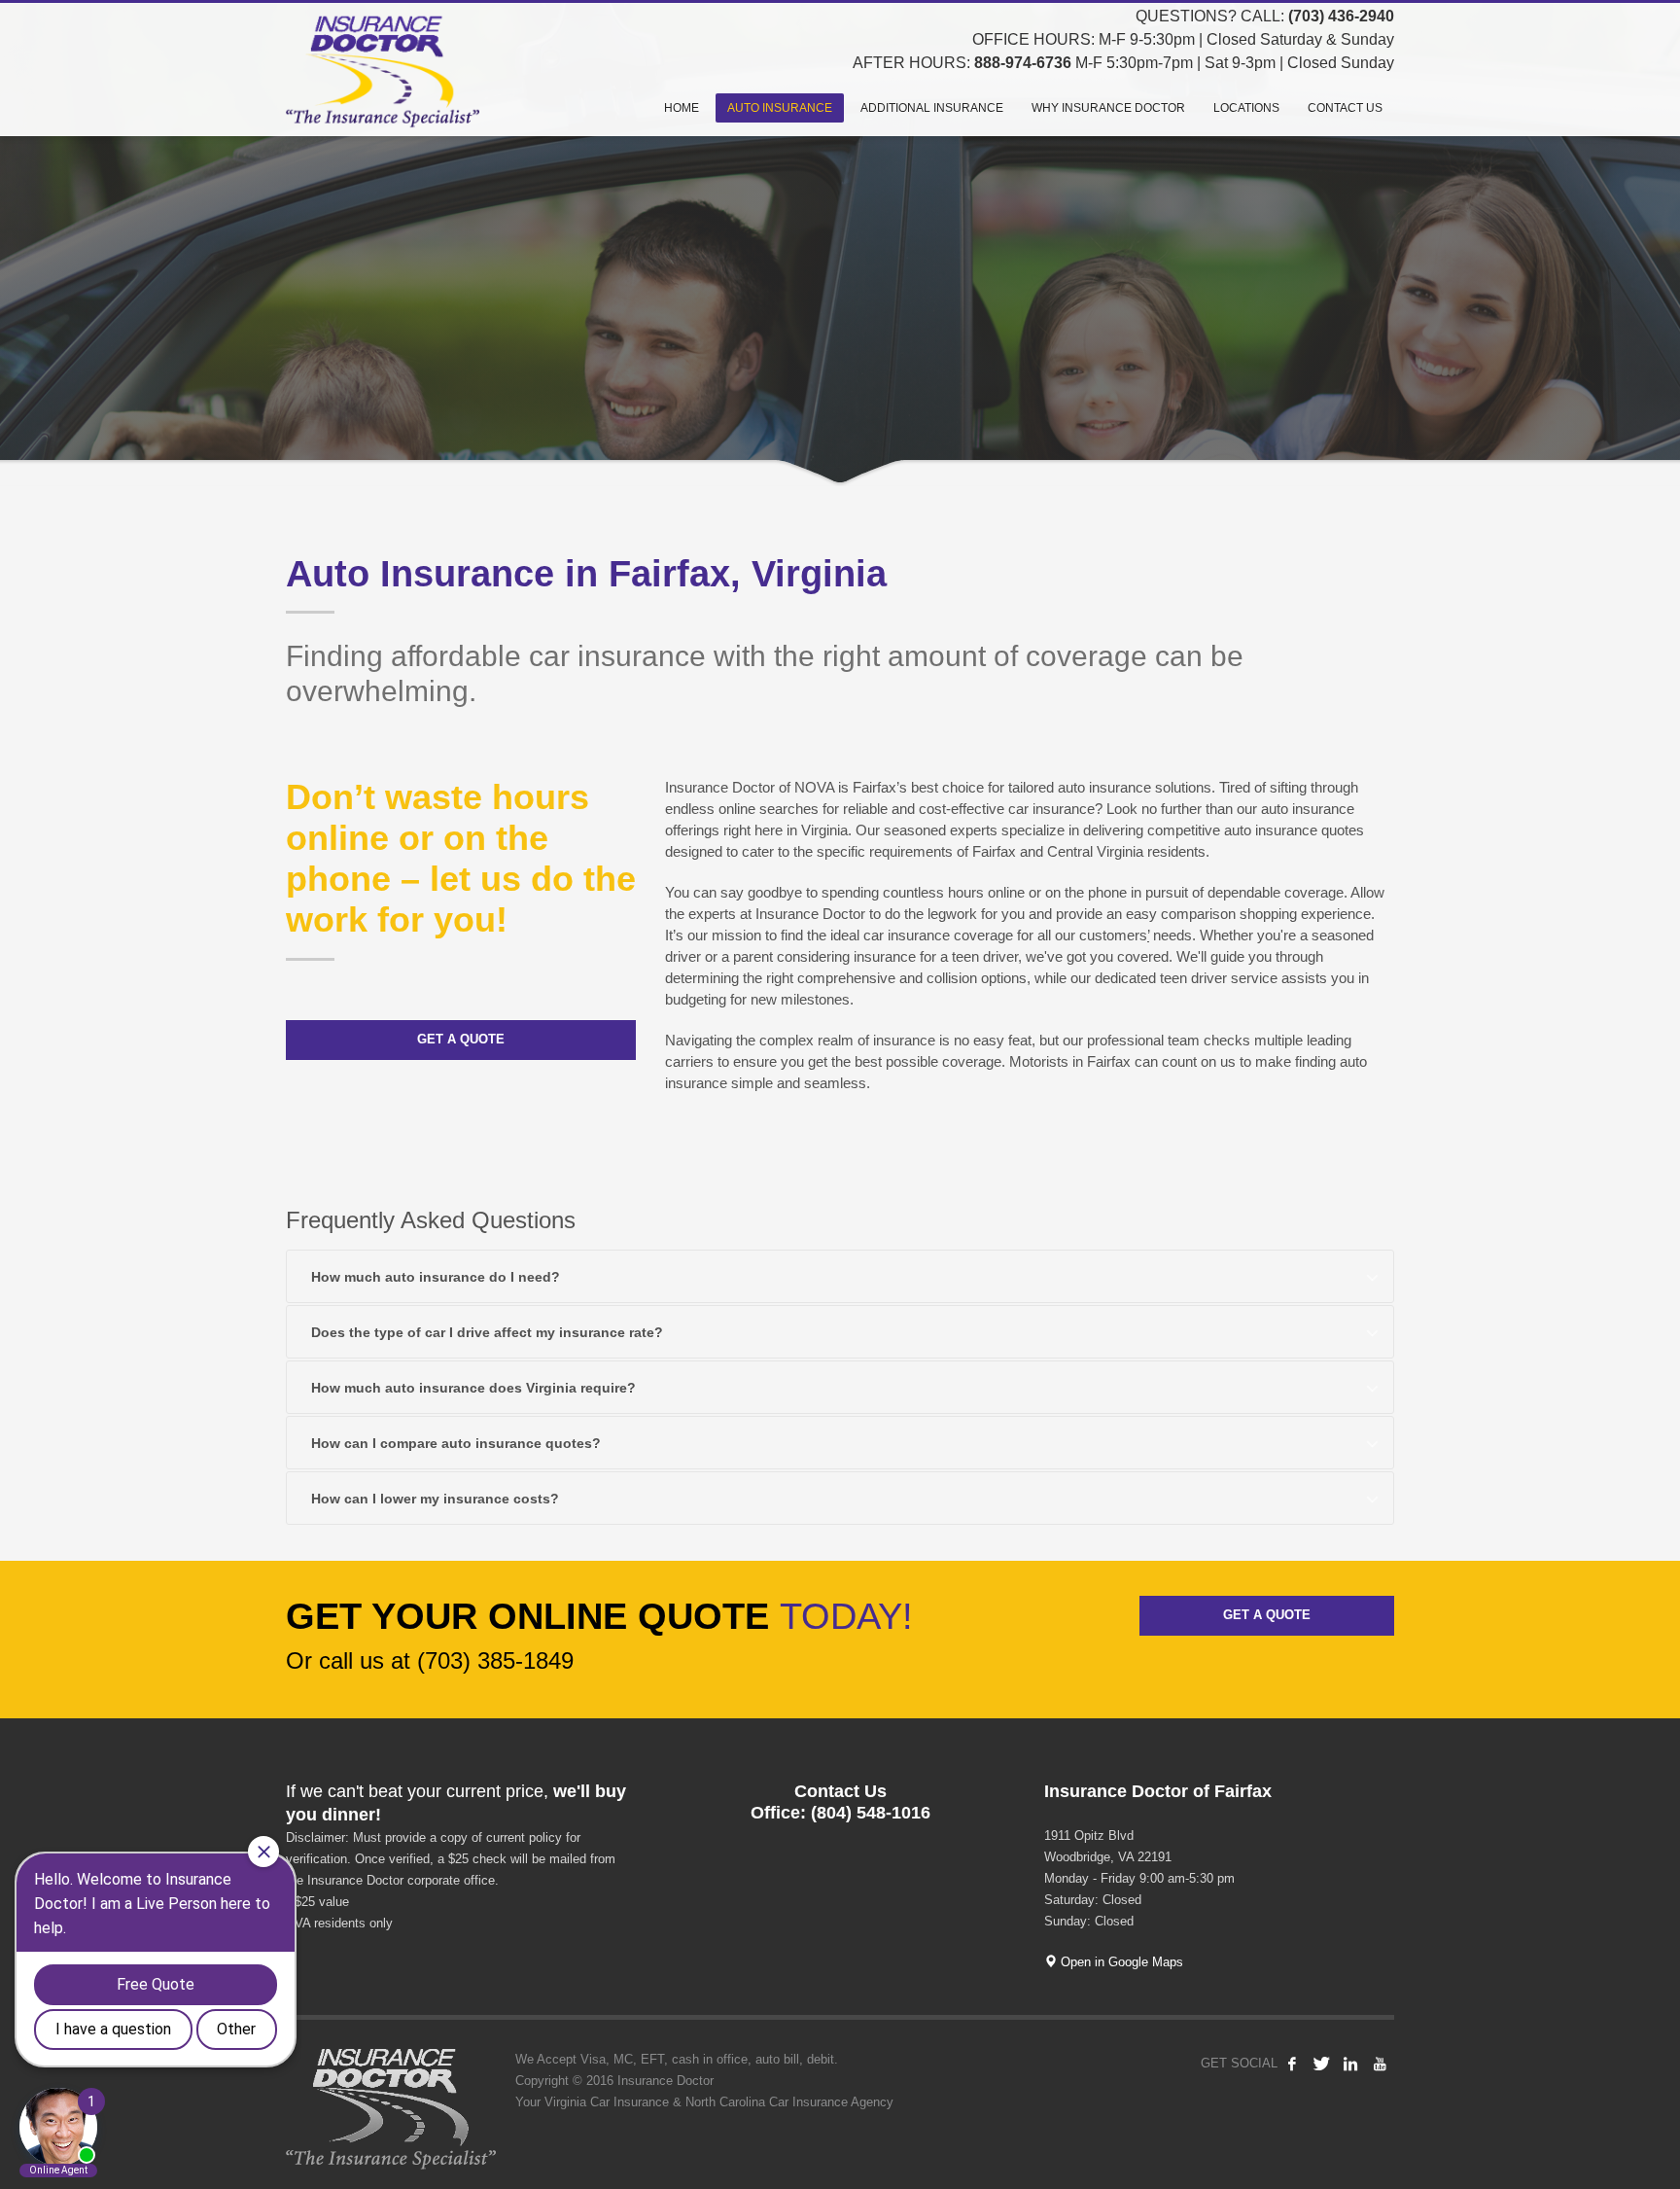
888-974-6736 (1023, 63)
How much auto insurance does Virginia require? (473, 1388)
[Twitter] (1321, 2064)
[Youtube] (1380, 2064)
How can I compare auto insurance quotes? (456, 1443)
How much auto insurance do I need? (436, 1277)
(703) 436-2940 (1341, 16)
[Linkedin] (1350, 2064)
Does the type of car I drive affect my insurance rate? (487, 1332)
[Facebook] (1292, 2064)
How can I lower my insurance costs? (435, 1499)
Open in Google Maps (1120, 1962)
